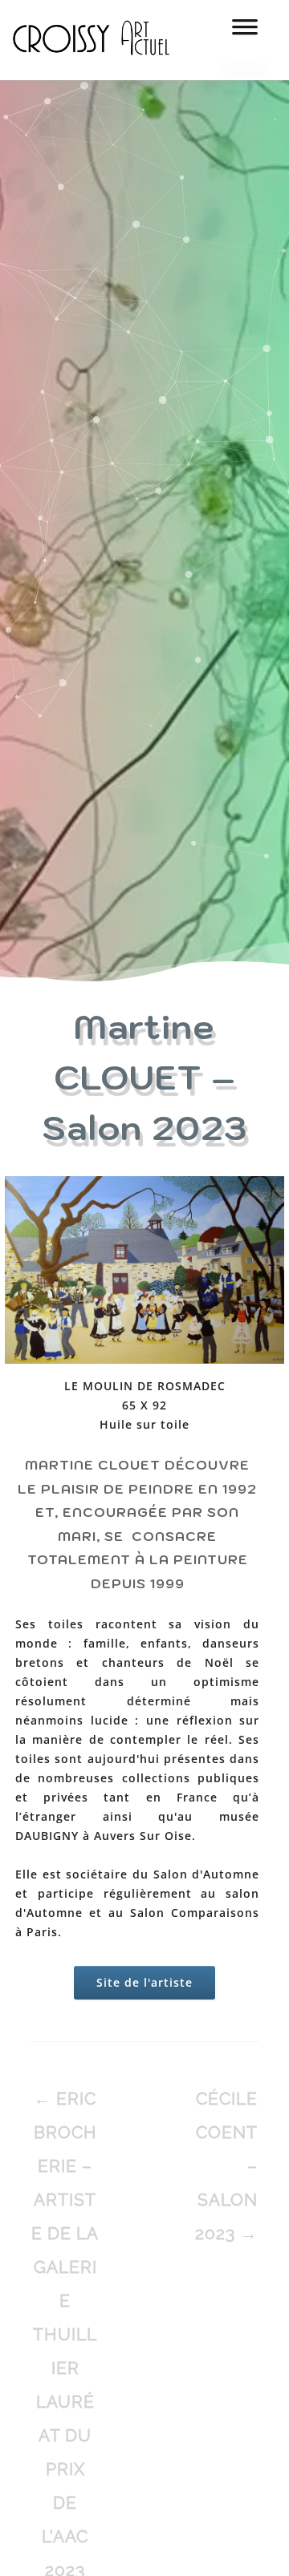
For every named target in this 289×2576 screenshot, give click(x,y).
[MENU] (245, 32)
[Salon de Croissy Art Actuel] (104, 72)
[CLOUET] (145, 1272)
